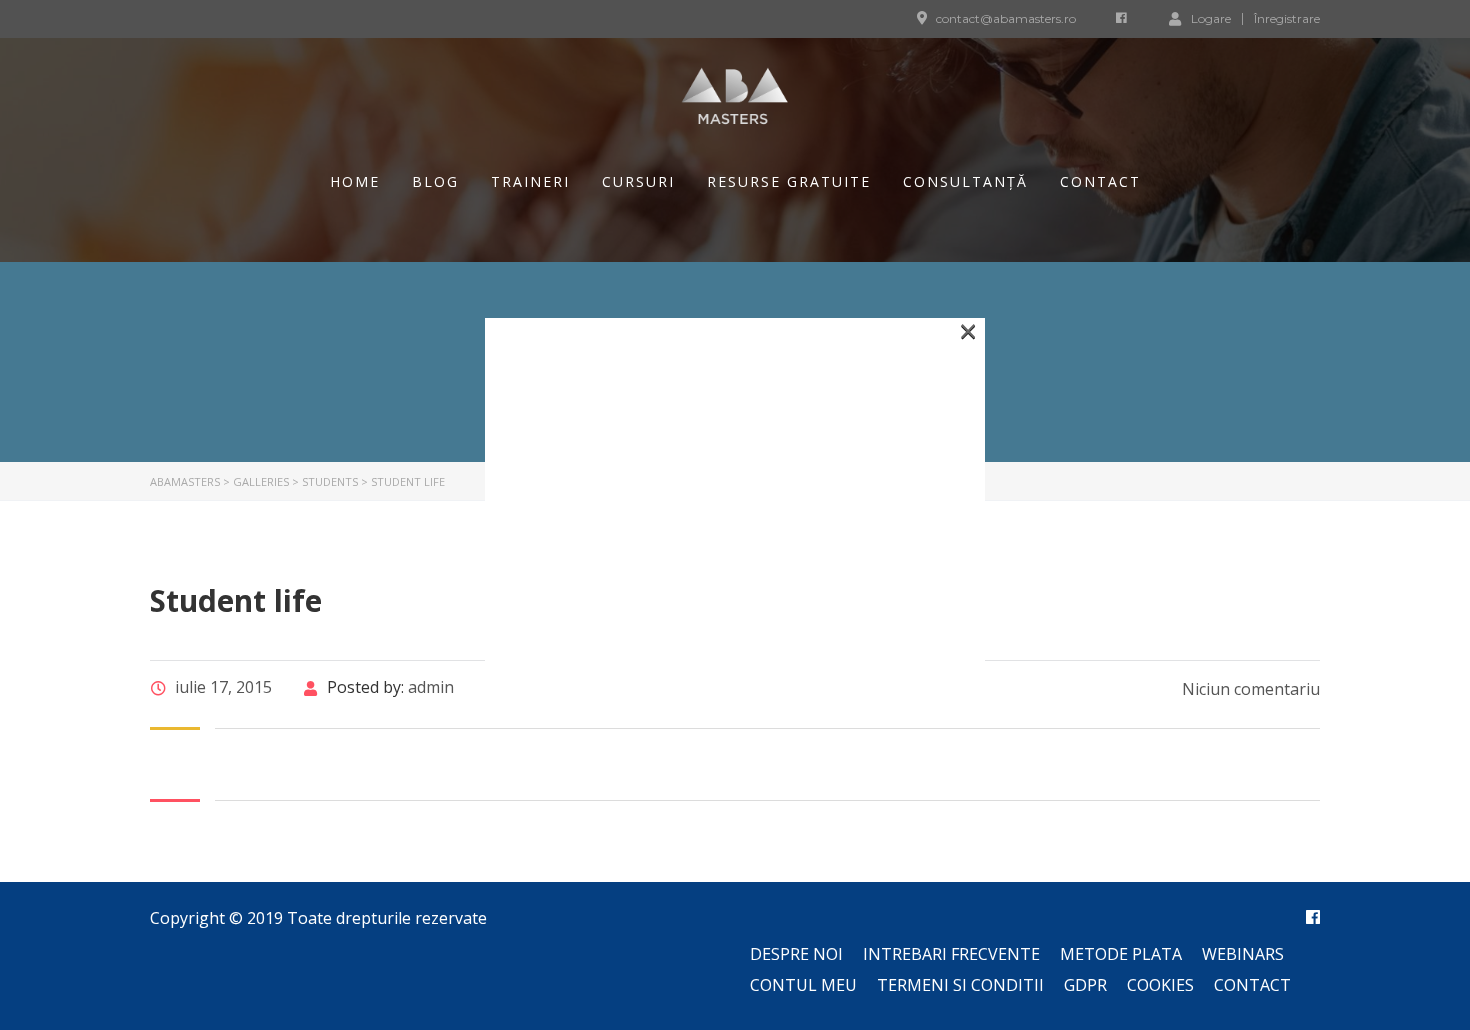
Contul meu (803, 985)
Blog (435, 181)
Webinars (1243, 954)
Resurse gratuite (789, 181)
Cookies (1160, 985)
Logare (1211, 18)
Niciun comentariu (1249, 689)
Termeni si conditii (960, 985)
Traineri (530, 181)
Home (355, 181)
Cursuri (638, 181)
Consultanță (965, 181)
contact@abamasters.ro (1006, 18)
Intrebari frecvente (951, 954)
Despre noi (796, 954)
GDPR (1085, 985)
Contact (1100, 181)
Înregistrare (1287, 19)
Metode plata (1121, 954)
